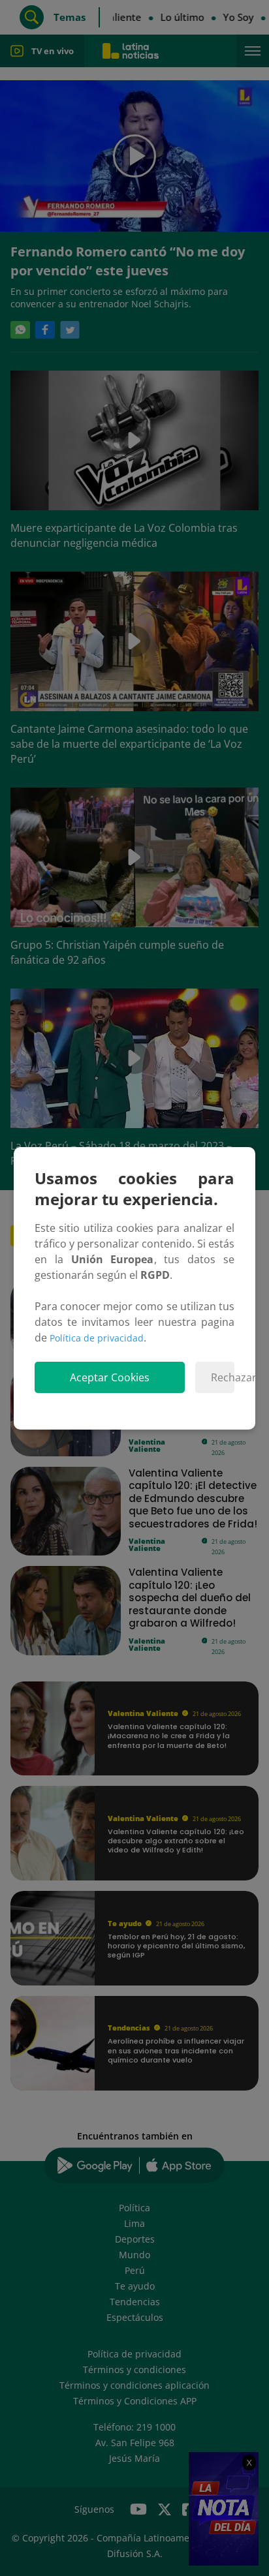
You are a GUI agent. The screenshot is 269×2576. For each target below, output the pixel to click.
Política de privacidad (97, 1338)
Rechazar (223, 1377)
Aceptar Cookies (110, 1377)
